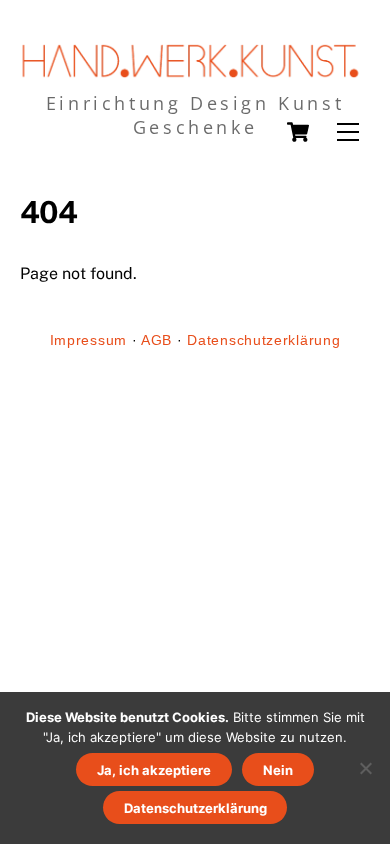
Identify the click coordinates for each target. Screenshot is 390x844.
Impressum (88, 340)
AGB (156, 340)
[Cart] (298, 132)
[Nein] (365, 768)
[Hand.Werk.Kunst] (190, 71)
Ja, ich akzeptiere (154, 770)
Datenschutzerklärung (263, 340)
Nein (278, 770)
